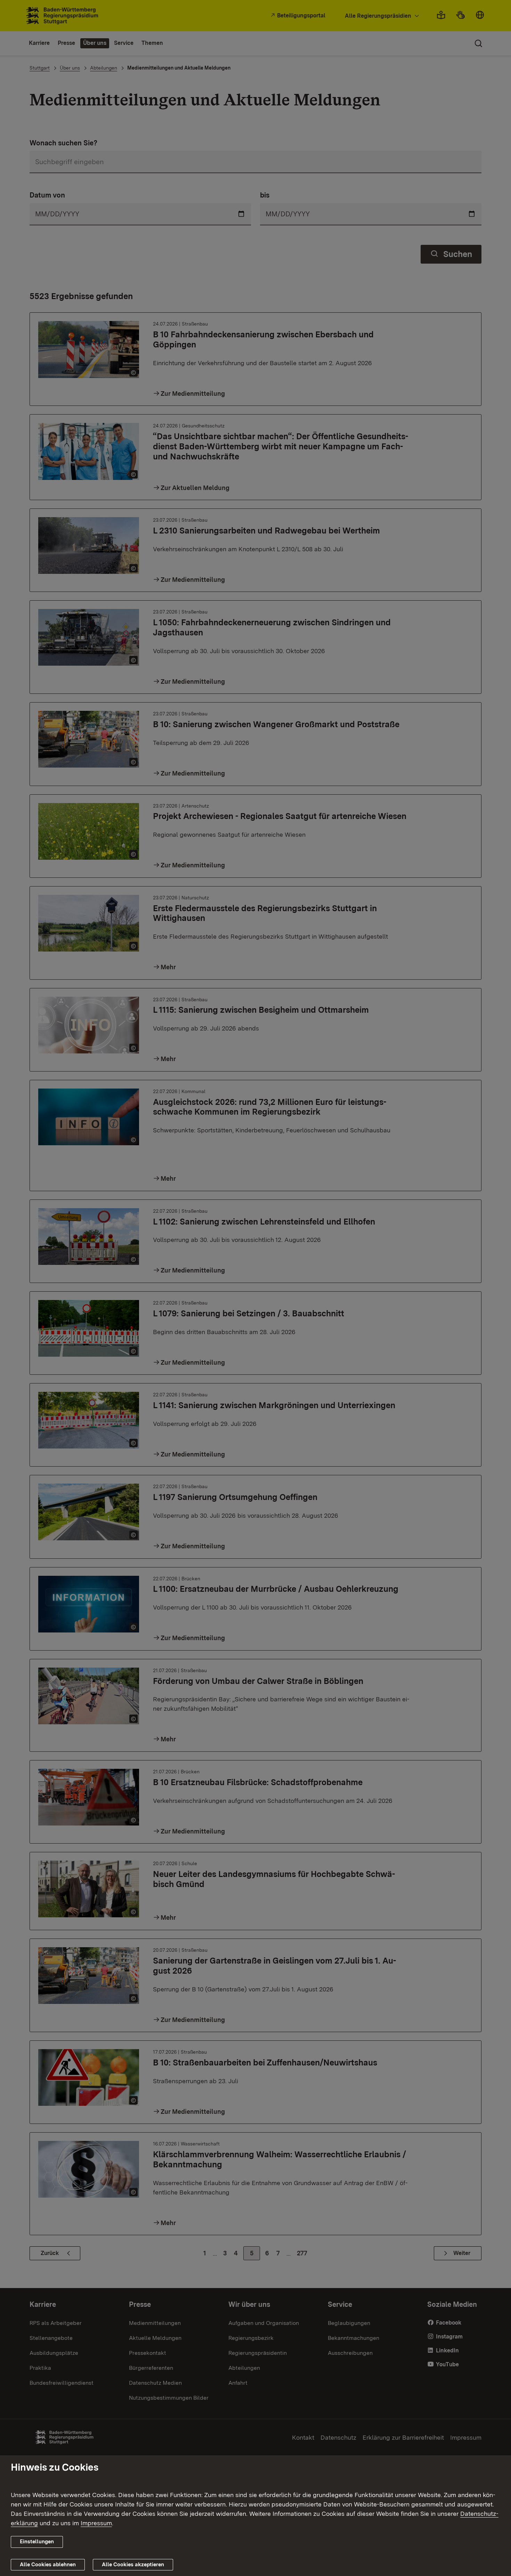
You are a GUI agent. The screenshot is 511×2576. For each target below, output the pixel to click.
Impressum (96, 2523)
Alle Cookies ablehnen (48, 2565)
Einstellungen (37, 2542)
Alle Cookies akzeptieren (133, 2565)
